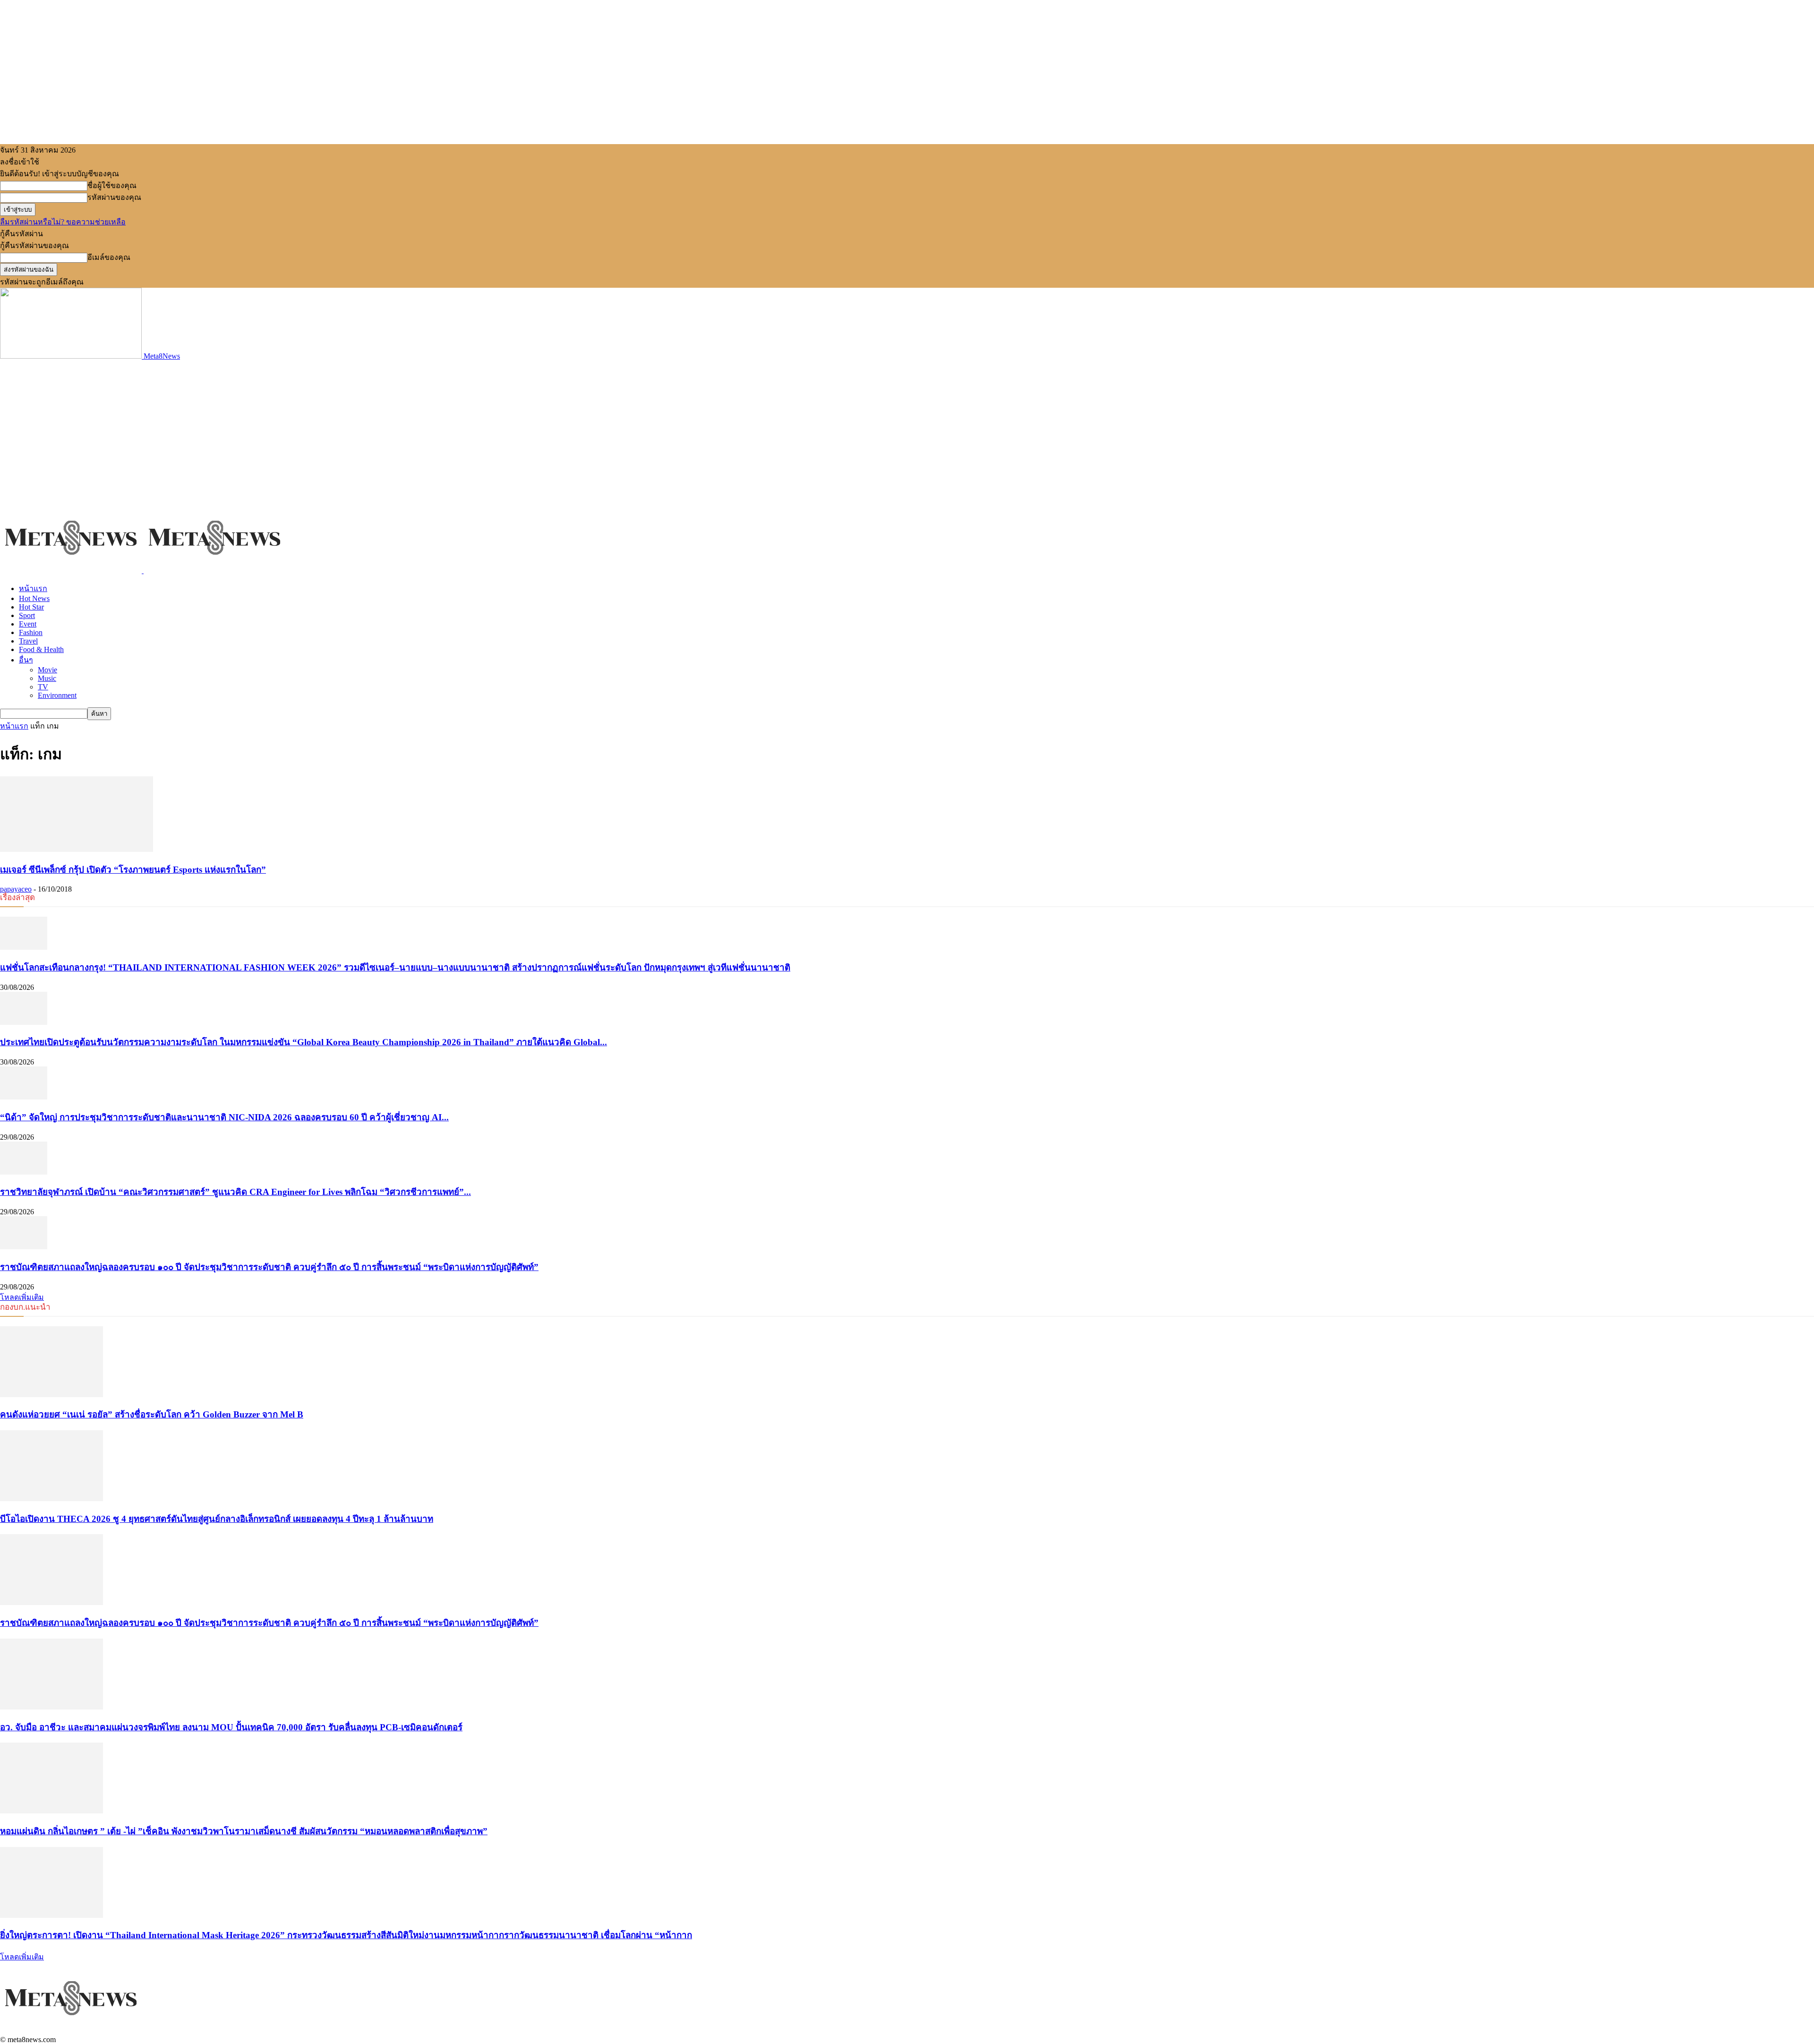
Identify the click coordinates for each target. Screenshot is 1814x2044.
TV (43, 687)
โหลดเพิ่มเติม (22, 1297)
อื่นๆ (26, 660)
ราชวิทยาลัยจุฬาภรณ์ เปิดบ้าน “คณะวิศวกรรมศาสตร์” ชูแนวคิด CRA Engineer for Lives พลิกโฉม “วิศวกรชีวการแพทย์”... (235, 1192)
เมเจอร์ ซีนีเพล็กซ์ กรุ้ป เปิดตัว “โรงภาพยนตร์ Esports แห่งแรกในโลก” (133, 870)
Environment (57, 695)
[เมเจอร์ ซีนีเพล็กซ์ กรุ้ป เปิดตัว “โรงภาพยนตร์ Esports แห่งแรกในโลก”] (77, 849)
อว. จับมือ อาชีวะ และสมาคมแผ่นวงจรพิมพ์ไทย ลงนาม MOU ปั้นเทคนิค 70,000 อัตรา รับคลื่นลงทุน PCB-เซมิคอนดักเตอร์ (231, 1727)
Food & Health (41, 649)
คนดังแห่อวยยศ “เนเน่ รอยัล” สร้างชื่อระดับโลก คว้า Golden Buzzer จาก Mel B (152, 1414)
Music (47, 678)
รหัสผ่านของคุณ (114, 197)
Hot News (34, 598)
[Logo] (72, 571)
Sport (27, 615)
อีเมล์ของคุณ (109, 257)
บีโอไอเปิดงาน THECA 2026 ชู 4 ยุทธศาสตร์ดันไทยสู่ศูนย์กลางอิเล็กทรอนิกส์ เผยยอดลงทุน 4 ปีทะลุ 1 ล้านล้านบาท (217, 1519)
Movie (47, 670)
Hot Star (31, 607)
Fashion (31, 632)
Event (28, 624)
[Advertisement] (907, 431)
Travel (28, 641)
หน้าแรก (33, 588)
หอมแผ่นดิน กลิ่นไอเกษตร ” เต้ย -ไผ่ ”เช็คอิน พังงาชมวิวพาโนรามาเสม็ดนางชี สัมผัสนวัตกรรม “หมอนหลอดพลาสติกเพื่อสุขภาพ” (244, 1831)
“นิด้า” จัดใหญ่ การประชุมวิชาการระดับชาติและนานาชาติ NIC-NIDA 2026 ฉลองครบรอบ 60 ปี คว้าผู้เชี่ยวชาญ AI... (224, 1117)
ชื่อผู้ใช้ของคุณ (112, 185)
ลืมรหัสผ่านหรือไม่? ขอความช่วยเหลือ (63, 222)
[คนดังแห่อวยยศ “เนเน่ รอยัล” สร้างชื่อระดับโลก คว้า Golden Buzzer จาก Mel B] (51, 1395)
